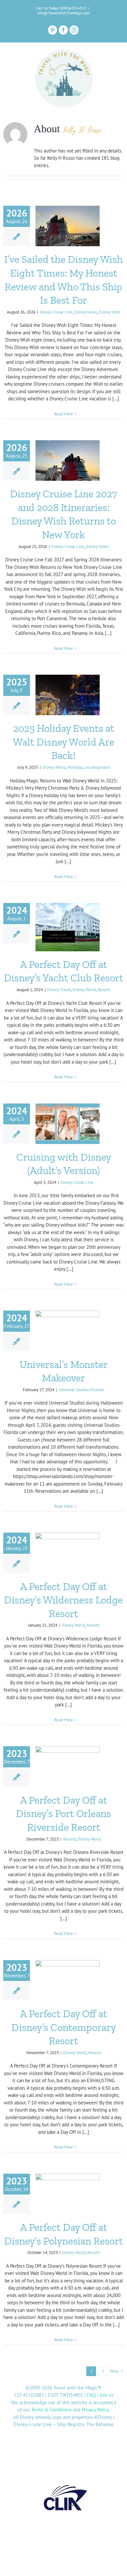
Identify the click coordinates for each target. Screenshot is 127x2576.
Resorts (104, 990)
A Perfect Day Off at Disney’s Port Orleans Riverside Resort (63, 1814)
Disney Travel (59, 990)
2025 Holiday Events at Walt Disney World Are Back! (64, 742)
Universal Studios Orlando (81, 1390)
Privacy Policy (95, 2410)
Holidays (75, 767)
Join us (106, 2395)
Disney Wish (109, 312)
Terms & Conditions (51, 2410)
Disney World (54, 767)
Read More (63, 414)
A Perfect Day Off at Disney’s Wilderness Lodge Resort (63, 1600)
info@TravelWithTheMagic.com (63, 13)
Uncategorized (97, 767)
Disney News (85, 312)
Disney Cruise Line (56, 312)
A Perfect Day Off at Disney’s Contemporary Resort (64, 2027)
